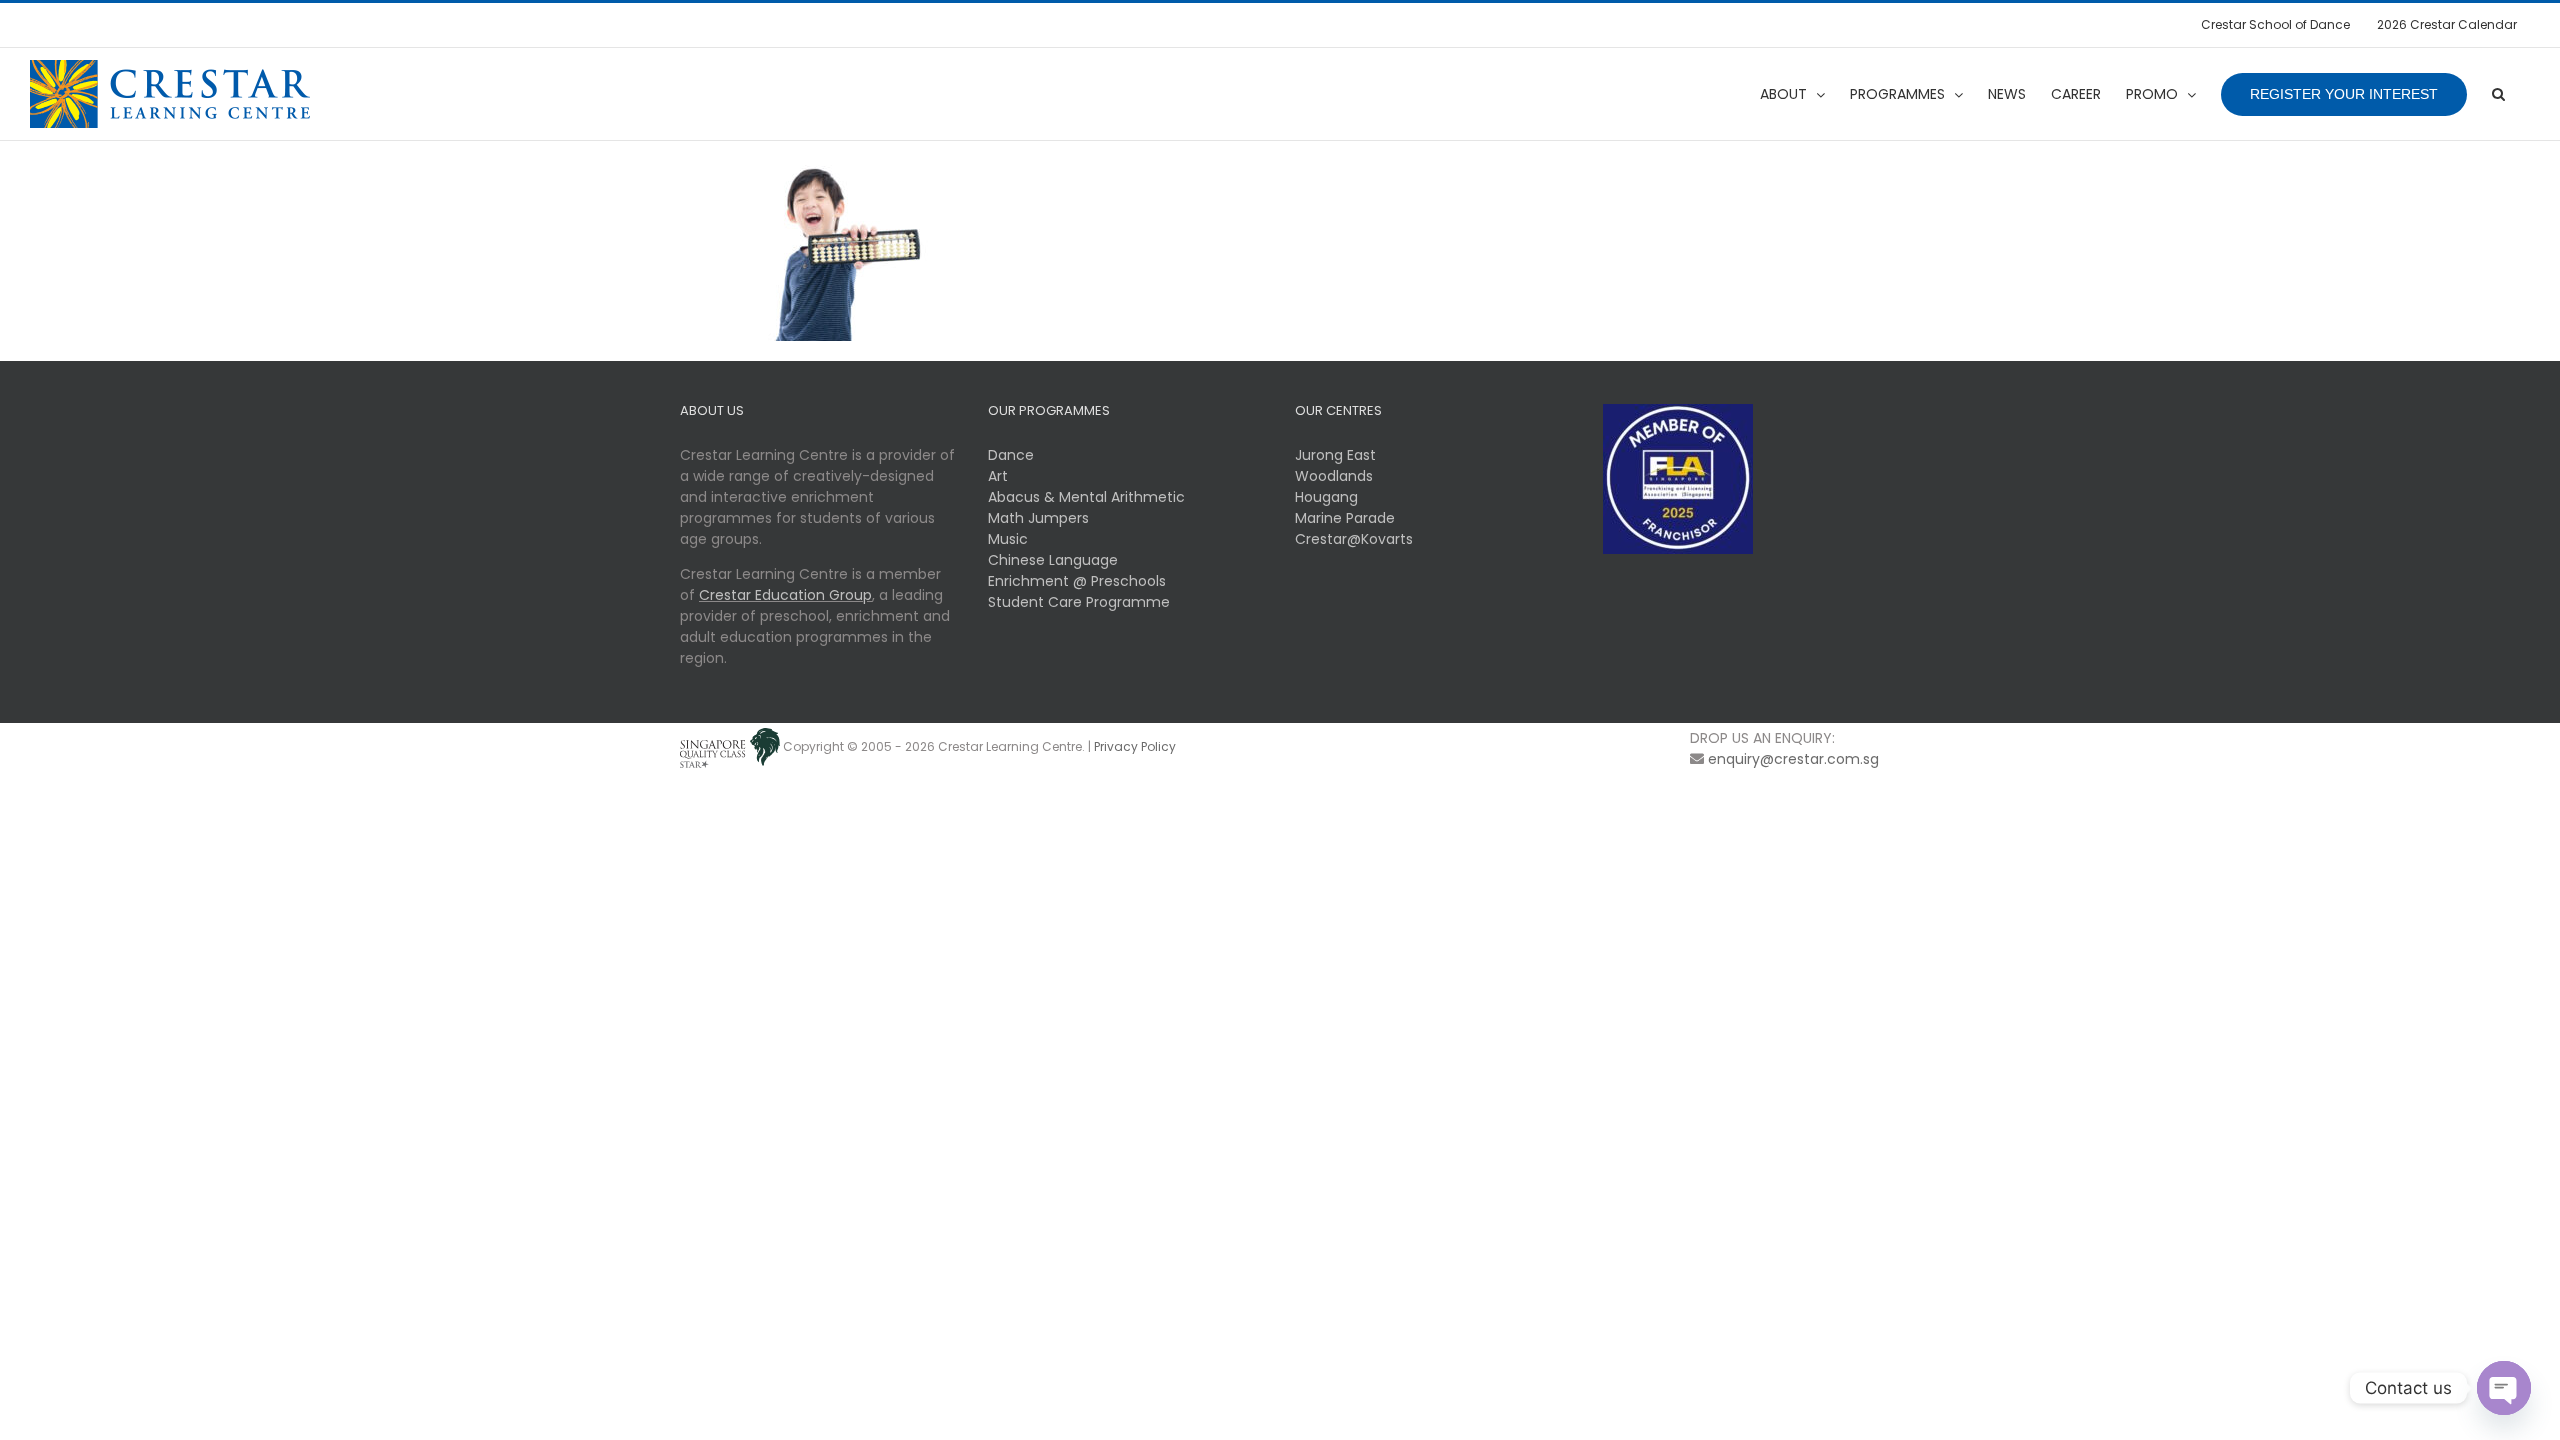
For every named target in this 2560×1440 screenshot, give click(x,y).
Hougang (1326, 497)
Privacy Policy (1135, 746)
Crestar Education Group (785, 595)
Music (1008, 539)
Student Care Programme (1079, 602)
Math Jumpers (1038, 518)
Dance (1011, 455)
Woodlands (1334, 476)
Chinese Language (1053, 560)
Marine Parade (1345, 518)
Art (998, 476)
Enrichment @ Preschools (1077, 581)
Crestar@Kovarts (1354, 539)
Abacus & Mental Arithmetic (1086, 497)
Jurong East (1335, 455)
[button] (2498, 94)
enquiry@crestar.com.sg (1793, 759)
